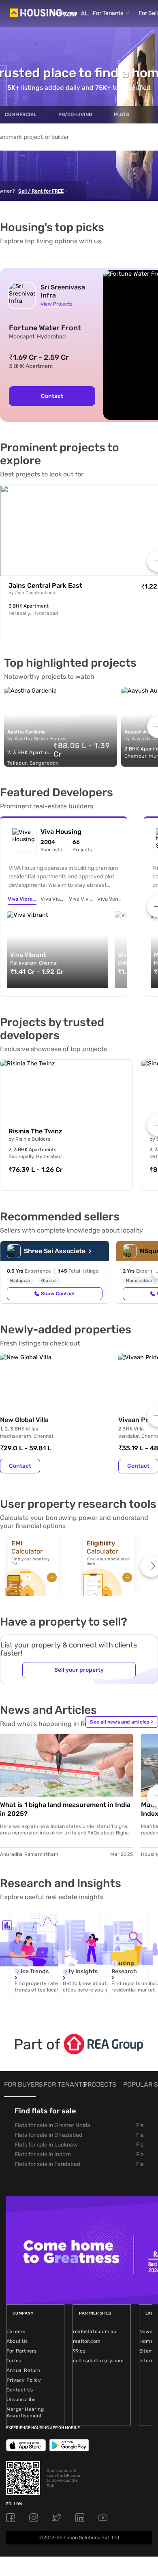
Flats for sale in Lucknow (46, 2145)
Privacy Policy (24, 2380)
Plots (122, 115)
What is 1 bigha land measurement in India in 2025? (65, 1809)
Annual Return (23, 2370)
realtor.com (87, 2341)
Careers (16, 2332)
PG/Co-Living (75, 115)
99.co (79, 2351)
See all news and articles (122, 1722)
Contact (52, 396)
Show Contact (58, 1294)
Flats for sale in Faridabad (47, 2164)
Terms (14, 2361)
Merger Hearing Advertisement (25, 2412)
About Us (17, 2341)
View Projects (57, 304)
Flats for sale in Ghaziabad (48, 2135)
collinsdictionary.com (98, 2361)
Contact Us (20, 2390)
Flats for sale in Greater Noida (52, 2125)
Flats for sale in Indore (43, 2154)
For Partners (21, 2351)
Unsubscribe (21, 2400)
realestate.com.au (95, 2332)
